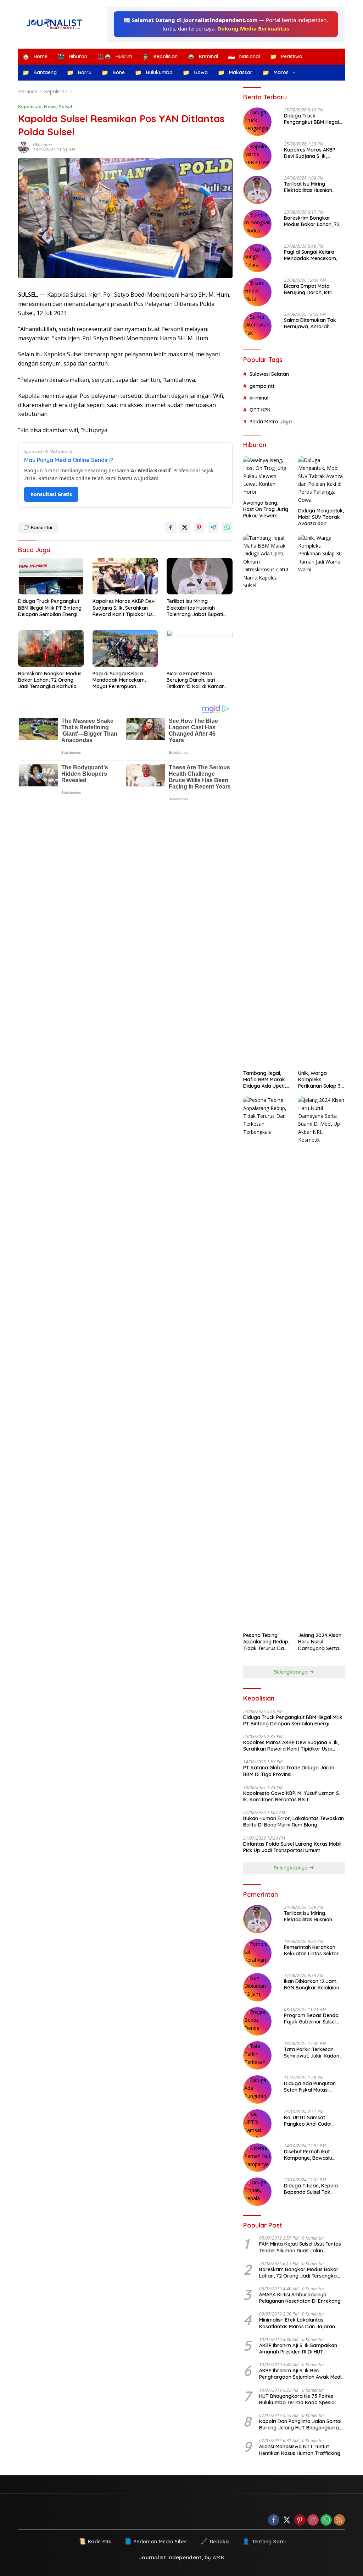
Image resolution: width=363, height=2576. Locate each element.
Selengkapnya (292, 1672)
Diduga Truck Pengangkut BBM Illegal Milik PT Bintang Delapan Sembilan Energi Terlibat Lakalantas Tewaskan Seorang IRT (50, 608)
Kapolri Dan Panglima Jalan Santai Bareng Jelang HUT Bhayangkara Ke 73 (300, 2424)
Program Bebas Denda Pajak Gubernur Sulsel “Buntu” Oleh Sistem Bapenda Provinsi (311, 2018)
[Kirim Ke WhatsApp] (227, 527)
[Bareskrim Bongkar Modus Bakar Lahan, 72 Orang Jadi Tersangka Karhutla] (51, 648)
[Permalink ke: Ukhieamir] (26, 147)
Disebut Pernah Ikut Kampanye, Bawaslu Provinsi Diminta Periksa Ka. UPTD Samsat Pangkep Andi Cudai (312, 2155)
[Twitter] (287, 2520)
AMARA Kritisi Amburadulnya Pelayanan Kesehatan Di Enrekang (300, 2298)
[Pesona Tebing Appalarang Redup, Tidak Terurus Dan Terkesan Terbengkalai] (267, 1362)
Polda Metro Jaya (271, 422)
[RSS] (339, 2520)
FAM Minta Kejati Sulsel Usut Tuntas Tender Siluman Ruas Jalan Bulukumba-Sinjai (300, 2247)
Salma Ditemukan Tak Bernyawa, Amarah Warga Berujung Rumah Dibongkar (312, 323)
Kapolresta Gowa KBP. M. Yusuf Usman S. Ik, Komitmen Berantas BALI (292, 1796)
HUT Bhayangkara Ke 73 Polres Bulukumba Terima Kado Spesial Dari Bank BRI (297, 2399)
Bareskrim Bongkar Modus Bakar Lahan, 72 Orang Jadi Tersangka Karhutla (50, 680)
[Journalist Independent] (57, 24)
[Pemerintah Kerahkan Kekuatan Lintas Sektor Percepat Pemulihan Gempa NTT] (257, 1953)
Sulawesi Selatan (269, 374)
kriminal (259, 398)
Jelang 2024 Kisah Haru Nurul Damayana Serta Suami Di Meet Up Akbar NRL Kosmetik (320, 1642)
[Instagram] (313, 2520)
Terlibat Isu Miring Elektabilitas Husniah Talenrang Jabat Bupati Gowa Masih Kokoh (195, 608)
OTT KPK (260, 410)
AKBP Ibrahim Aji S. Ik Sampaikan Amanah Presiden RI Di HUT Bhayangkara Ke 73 (298, 2349)
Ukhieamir (43, 145)
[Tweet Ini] (185, 527)
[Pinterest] (300, 2520)
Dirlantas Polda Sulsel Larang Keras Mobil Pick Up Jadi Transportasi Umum (292, 1847)
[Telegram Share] (213, 527)
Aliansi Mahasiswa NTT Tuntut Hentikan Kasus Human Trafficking (300, 2450)
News (50, 106)
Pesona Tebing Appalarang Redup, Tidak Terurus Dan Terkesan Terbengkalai (266, 1642)
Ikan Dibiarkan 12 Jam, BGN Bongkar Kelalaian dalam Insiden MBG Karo (313, 1984)
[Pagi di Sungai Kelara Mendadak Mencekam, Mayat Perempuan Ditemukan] (125, 648)
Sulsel (66, 106)
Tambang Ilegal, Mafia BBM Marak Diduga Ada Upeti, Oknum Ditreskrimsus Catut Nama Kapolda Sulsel (266, 1080)
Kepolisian (30, 106)
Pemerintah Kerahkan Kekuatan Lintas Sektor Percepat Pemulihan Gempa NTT (311, 1950)
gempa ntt (262, 386)
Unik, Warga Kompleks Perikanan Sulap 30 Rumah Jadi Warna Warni (321, 1080)
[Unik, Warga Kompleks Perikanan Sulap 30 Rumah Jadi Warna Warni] (322, 800)
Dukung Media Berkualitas (253, 28)
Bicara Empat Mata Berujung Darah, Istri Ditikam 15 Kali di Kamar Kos (195, 680)
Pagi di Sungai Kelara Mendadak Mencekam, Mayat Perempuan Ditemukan (119, 680)
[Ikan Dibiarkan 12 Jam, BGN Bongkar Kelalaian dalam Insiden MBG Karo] (257, 1987)
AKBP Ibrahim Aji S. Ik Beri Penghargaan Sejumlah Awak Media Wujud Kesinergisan (302, 2374)
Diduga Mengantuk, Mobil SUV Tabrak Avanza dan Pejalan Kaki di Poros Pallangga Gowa (321, 517)
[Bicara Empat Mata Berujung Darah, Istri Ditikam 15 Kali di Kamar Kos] (200, 648)
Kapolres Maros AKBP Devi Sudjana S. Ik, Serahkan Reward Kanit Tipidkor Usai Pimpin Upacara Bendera (125, 608)
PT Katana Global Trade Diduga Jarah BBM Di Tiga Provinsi (289, 1771)
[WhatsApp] (326, 2520)
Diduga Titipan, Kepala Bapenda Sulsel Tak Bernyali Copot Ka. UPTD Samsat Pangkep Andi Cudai (313, 2189)
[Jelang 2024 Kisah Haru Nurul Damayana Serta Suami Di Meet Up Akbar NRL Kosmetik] (322, 1362)
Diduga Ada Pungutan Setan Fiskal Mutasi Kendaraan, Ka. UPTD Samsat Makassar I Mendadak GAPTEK (310, 2087)
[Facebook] (274, 2520)
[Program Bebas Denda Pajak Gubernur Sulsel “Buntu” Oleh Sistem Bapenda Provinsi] (257, 2021)
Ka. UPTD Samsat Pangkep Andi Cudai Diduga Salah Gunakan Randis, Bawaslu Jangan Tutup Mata (313, 2121)
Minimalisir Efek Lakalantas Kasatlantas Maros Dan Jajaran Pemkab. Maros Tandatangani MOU (301, 2323)
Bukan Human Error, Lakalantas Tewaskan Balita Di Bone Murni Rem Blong (294, 1822)
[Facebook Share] (171, 527)
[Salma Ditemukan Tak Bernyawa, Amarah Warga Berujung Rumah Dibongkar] (257, 326)
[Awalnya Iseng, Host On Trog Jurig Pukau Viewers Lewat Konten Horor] (267, 476)
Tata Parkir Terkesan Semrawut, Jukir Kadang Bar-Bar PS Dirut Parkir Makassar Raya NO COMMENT (313, 2053)
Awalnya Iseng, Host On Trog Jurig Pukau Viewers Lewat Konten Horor (266, 509)
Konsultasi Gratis (51, 494)
